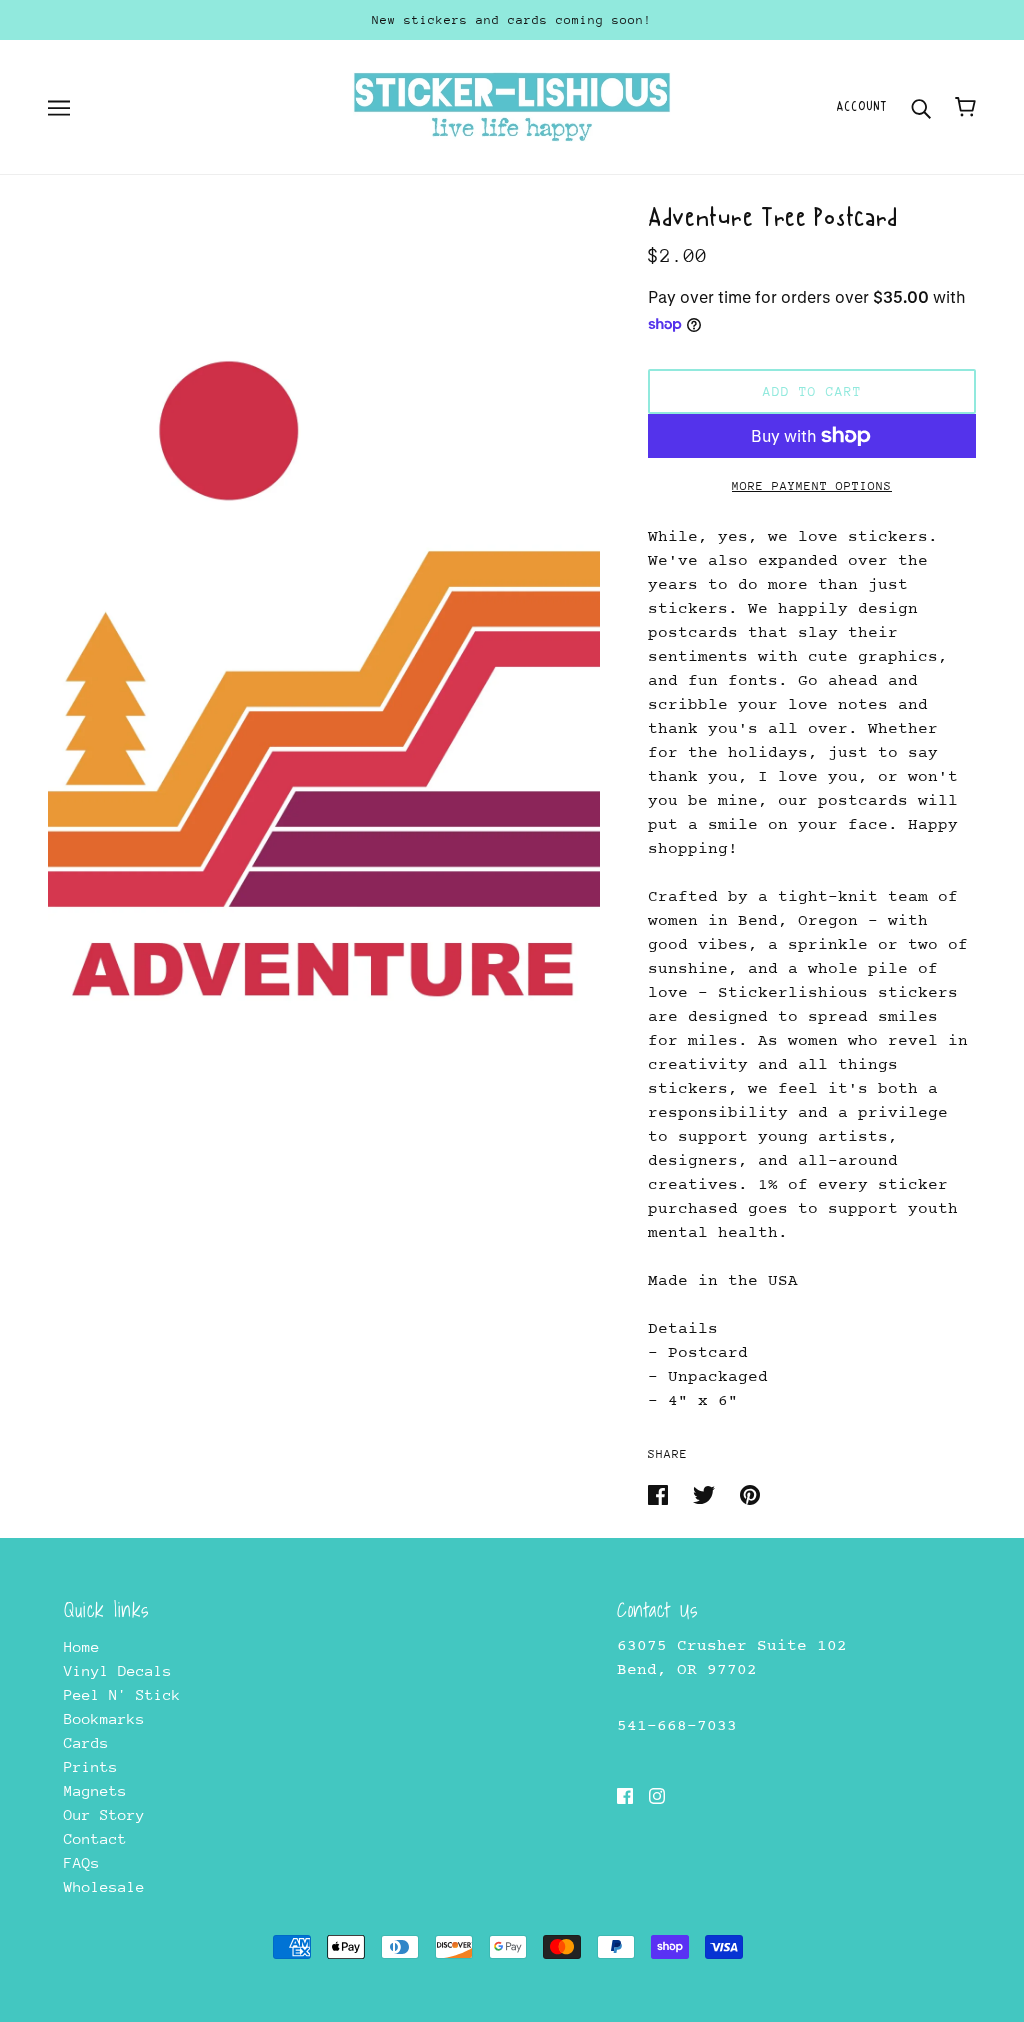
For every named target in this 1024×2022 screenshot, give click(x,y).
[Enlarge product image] (324, 620)
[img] (625, 1795)
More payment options (812, 486)
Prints (91, 1766)
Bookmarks (104, 1718)
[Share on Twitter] (708, 1493)
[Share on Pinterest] (750, 1493)
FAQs (82, 1862)
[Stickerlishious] (511, 105)
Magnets (95, 1790)
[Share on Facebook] (662, 1493)
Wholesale (104, 1886)
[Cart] (965, 107)
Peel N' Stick (122, 1694)
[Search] (921, 106)
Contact (95, 1838)
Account (861, 106)
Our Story (104, 1814)
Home (82, 1646)
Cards (86, 1742)
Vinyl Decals (118, 1670)
